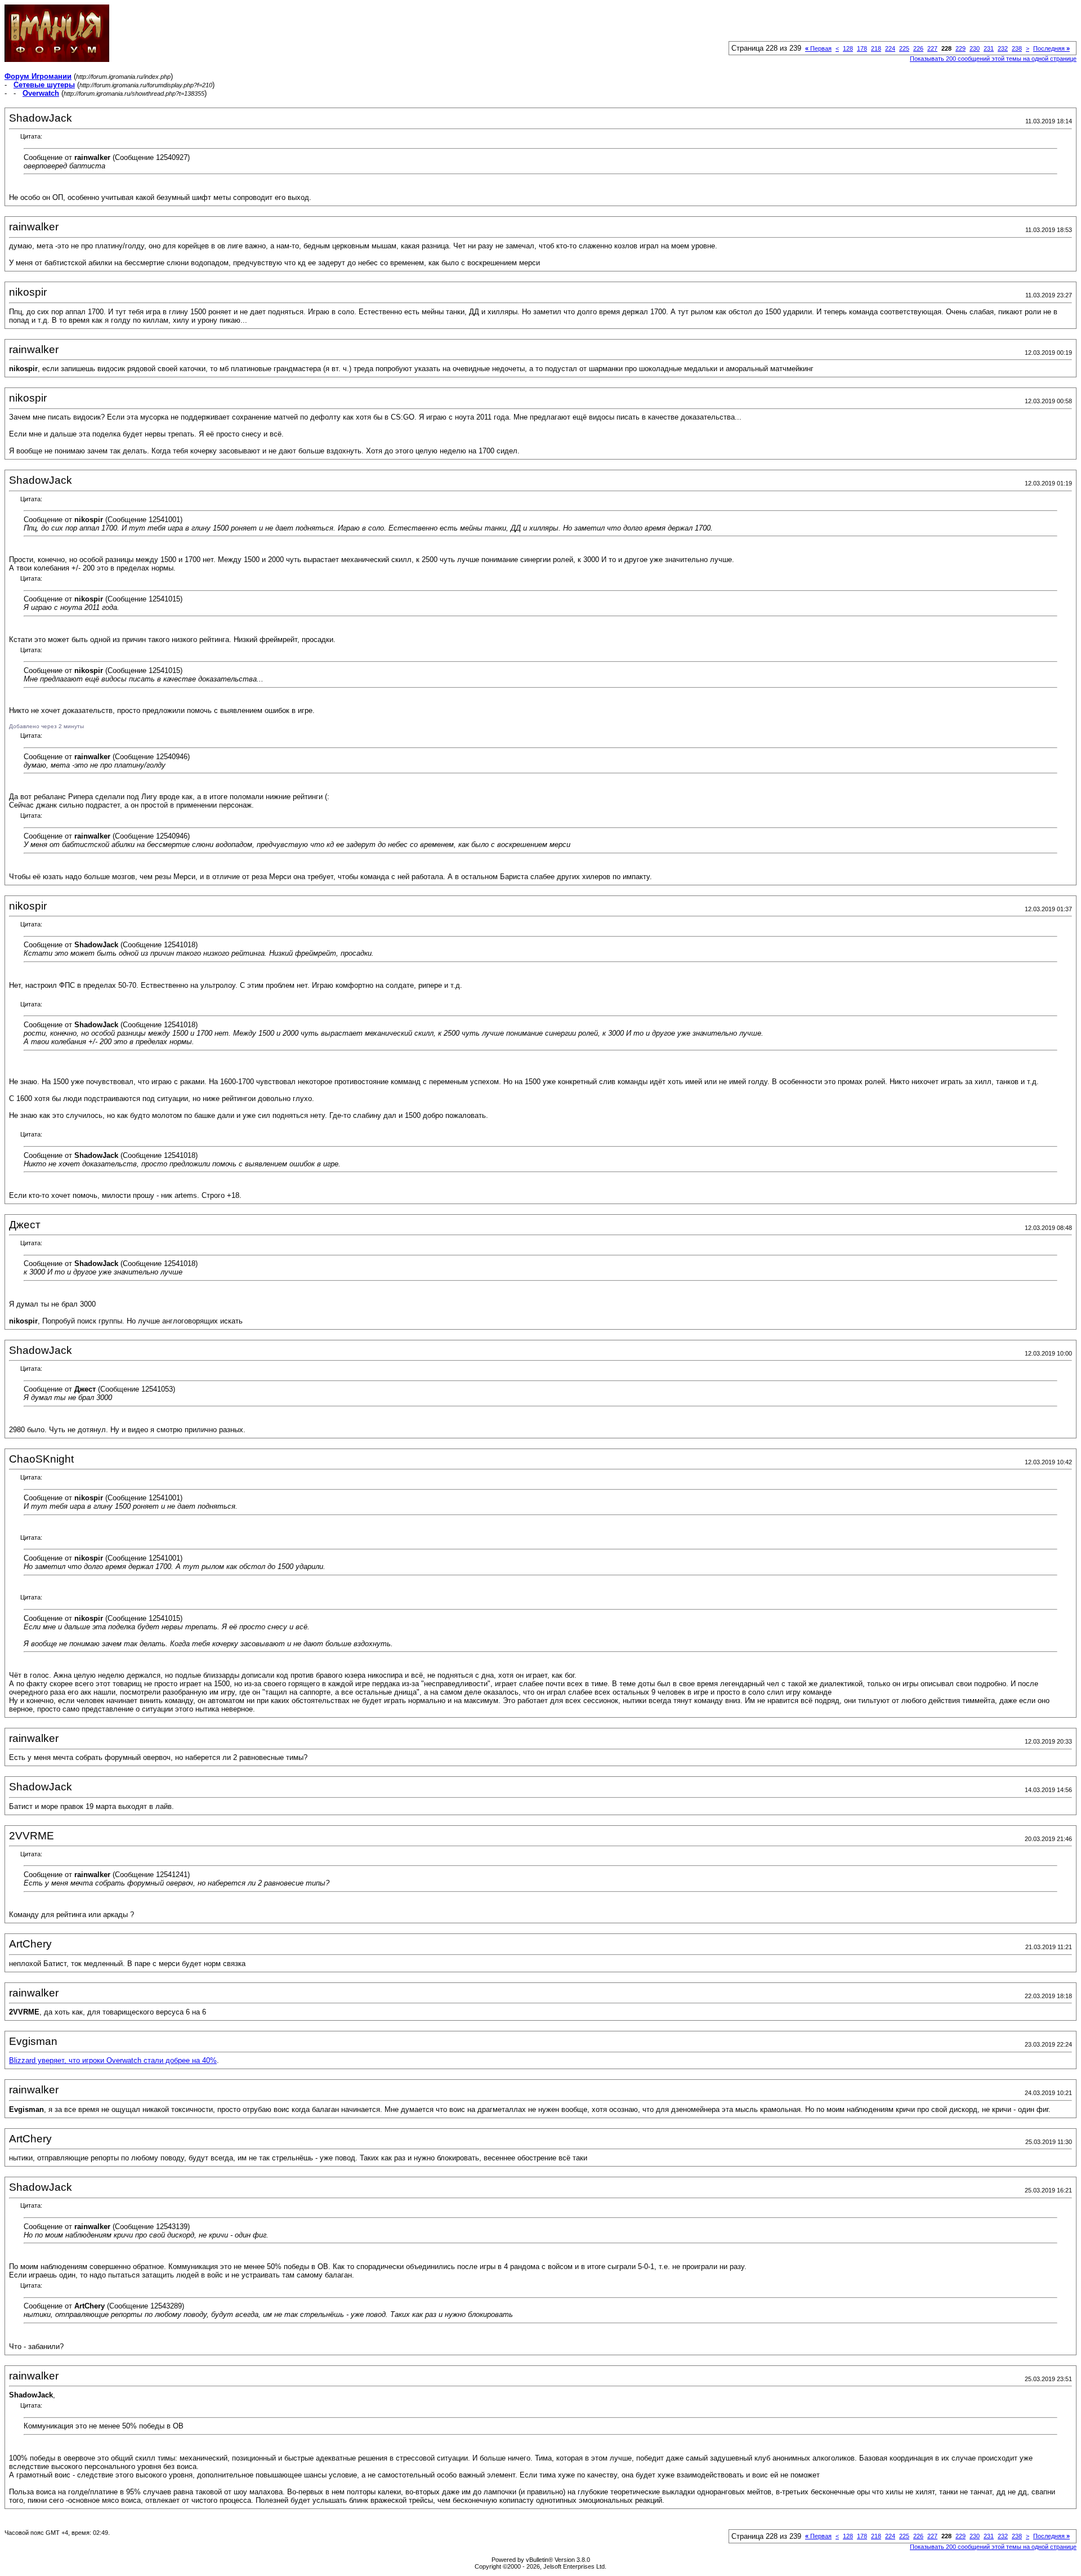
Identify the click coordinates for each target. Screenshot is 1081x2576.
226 (918, 48)
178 (862, 48)
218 (876, 48)
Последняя (1051, 48)
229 (961, 48)
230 (975, 48)
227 (932, 48)
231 (989, 48)
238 (1017, 48)
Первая (818, 48)
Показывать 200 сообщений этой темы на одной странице (993, 59)
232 (1003, 48)
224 (890, 48)
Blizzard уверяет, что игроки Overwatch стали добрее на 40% (113, 2060)
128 (848, 48)
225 (904, 48)
